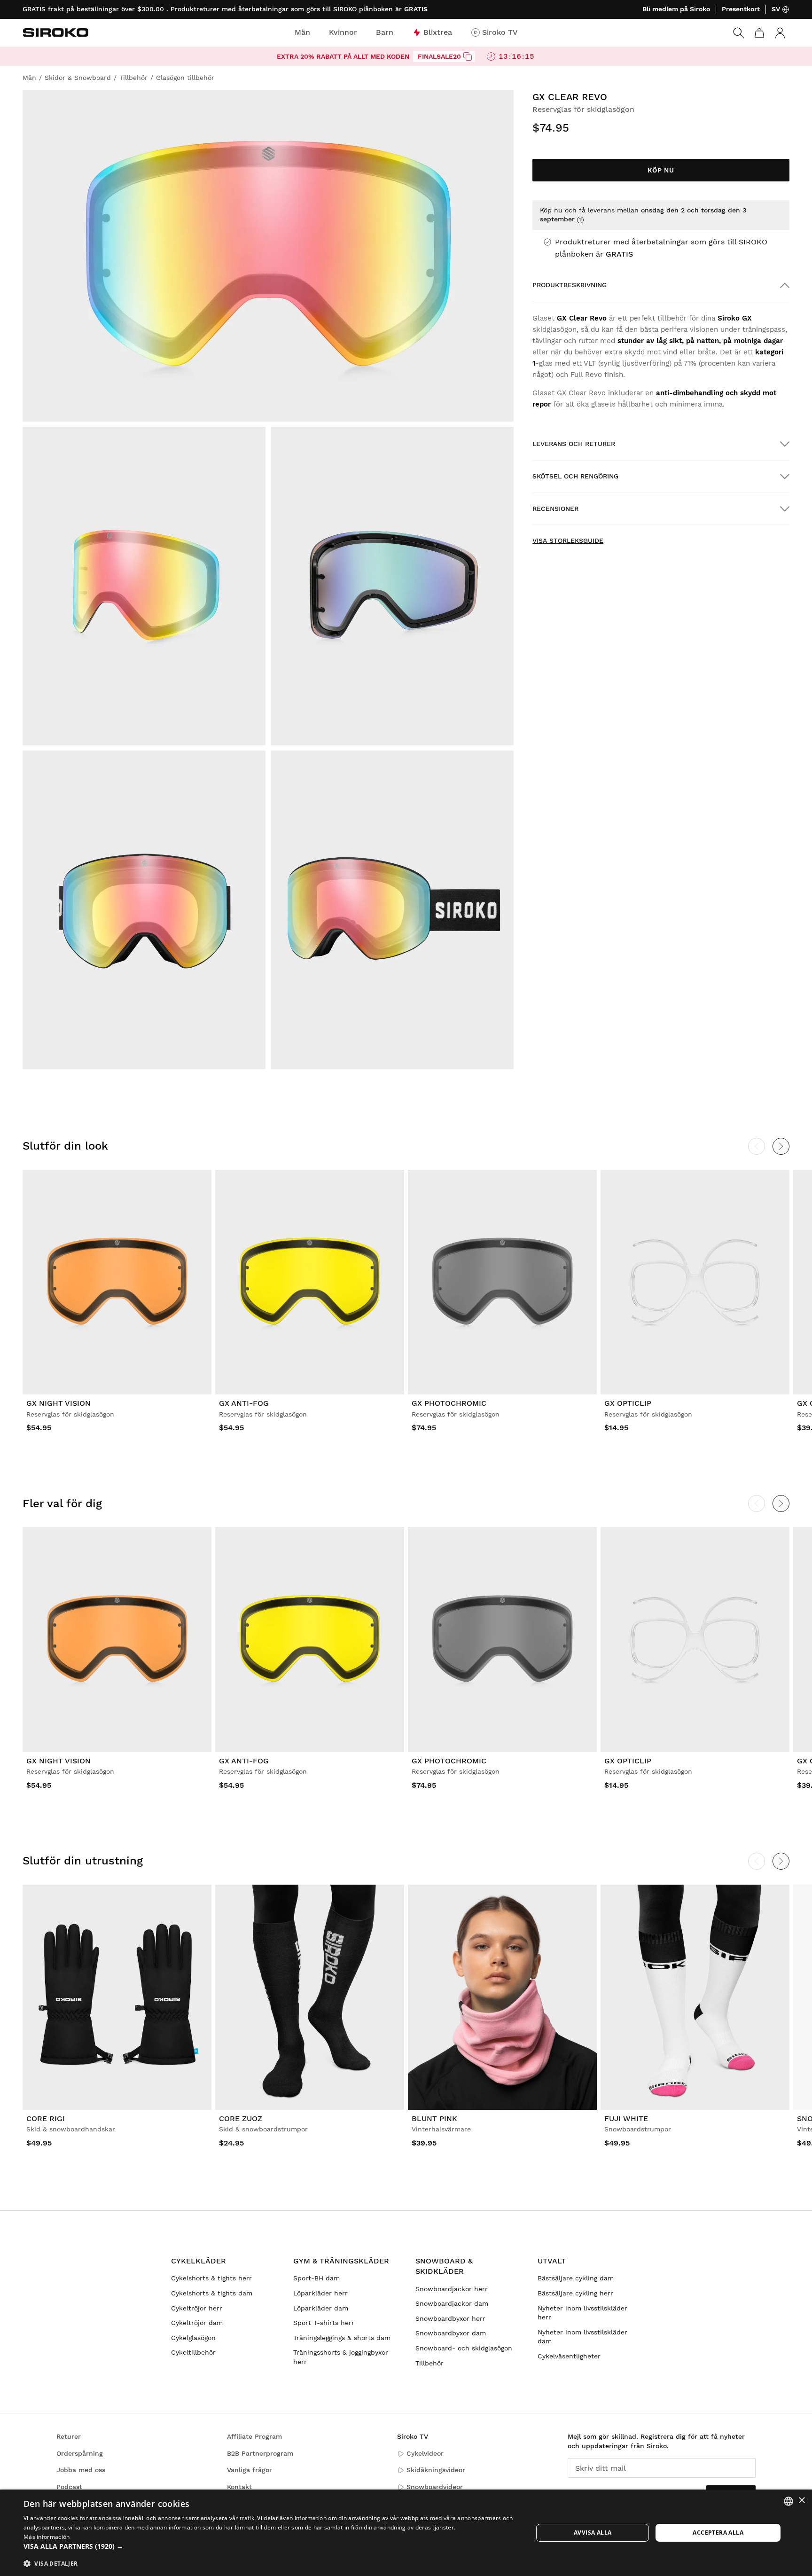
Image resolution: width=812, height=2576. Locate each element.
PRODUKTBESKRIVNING (570, 285)
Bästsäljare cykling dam (576, 2278)
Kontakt (239, 2487)
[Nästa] (781, 1146)
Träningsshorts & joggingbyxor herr (341, 2357)
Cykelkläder (199, 2261)
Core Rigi (46, 2118)
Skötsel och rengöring (575, 476)
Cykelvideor (425, 2453)
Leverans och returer (574, 444)
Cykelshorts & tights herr (211, 2278)
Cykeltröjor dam (197, 2323)
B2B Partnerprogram (260, 2453)
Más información (47, 2537)
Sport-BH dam (316, 2278)
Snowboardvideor (435, 2487)
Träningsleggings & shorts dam (342, 2338)
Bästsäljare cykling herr (575, 2293)
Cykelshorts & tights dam (212, 2293)
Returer (69, 2436)
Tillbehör (429, 2363)
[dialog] (406, 2533)
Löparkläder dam (321, 2308)
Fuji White (626, 2118)
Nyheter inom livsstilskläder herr (582, 2313)
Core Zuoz (241, 2118)
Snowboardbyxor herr (450, 2318)
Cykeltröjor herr (197, 2308)
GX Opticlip (628, 1403)
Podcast (69, 2487)
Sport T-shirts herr (324, 2323)
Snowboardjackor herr (452, 2289)
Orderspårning (80, 2453)
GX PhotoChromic (449, 1403)
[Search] (739, 33)
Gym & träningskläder (341, 2261)
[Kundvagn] (759, 33)
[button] (271, 2546)
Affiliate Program (254, 2436)
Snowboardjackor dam (452, 2303)
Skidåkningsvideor (436, 2470)
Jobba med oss (81, 2470)
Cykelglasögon (193, 2338)
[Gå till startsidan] (55, 32)
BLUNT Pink (434, 2118)
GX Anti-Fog (244, 1403)
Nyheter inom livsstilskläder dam (582, 2337)
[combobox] (789, 2501)
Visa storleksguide (568, 540)
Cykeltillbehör (193, 2352)
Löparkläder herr (320, 2293)
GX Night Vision (59, 1403)
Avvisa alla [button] (593, 2533)
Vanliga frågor (250, 2470)
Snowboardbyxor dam (451, 2333)
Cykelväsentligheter (569, 2356)
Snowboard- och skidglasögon (464, 2348)
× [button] (801, 2501)
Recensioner (555, 509)
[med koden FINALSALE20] (468, 56)
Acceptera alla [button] (718, 2533)
